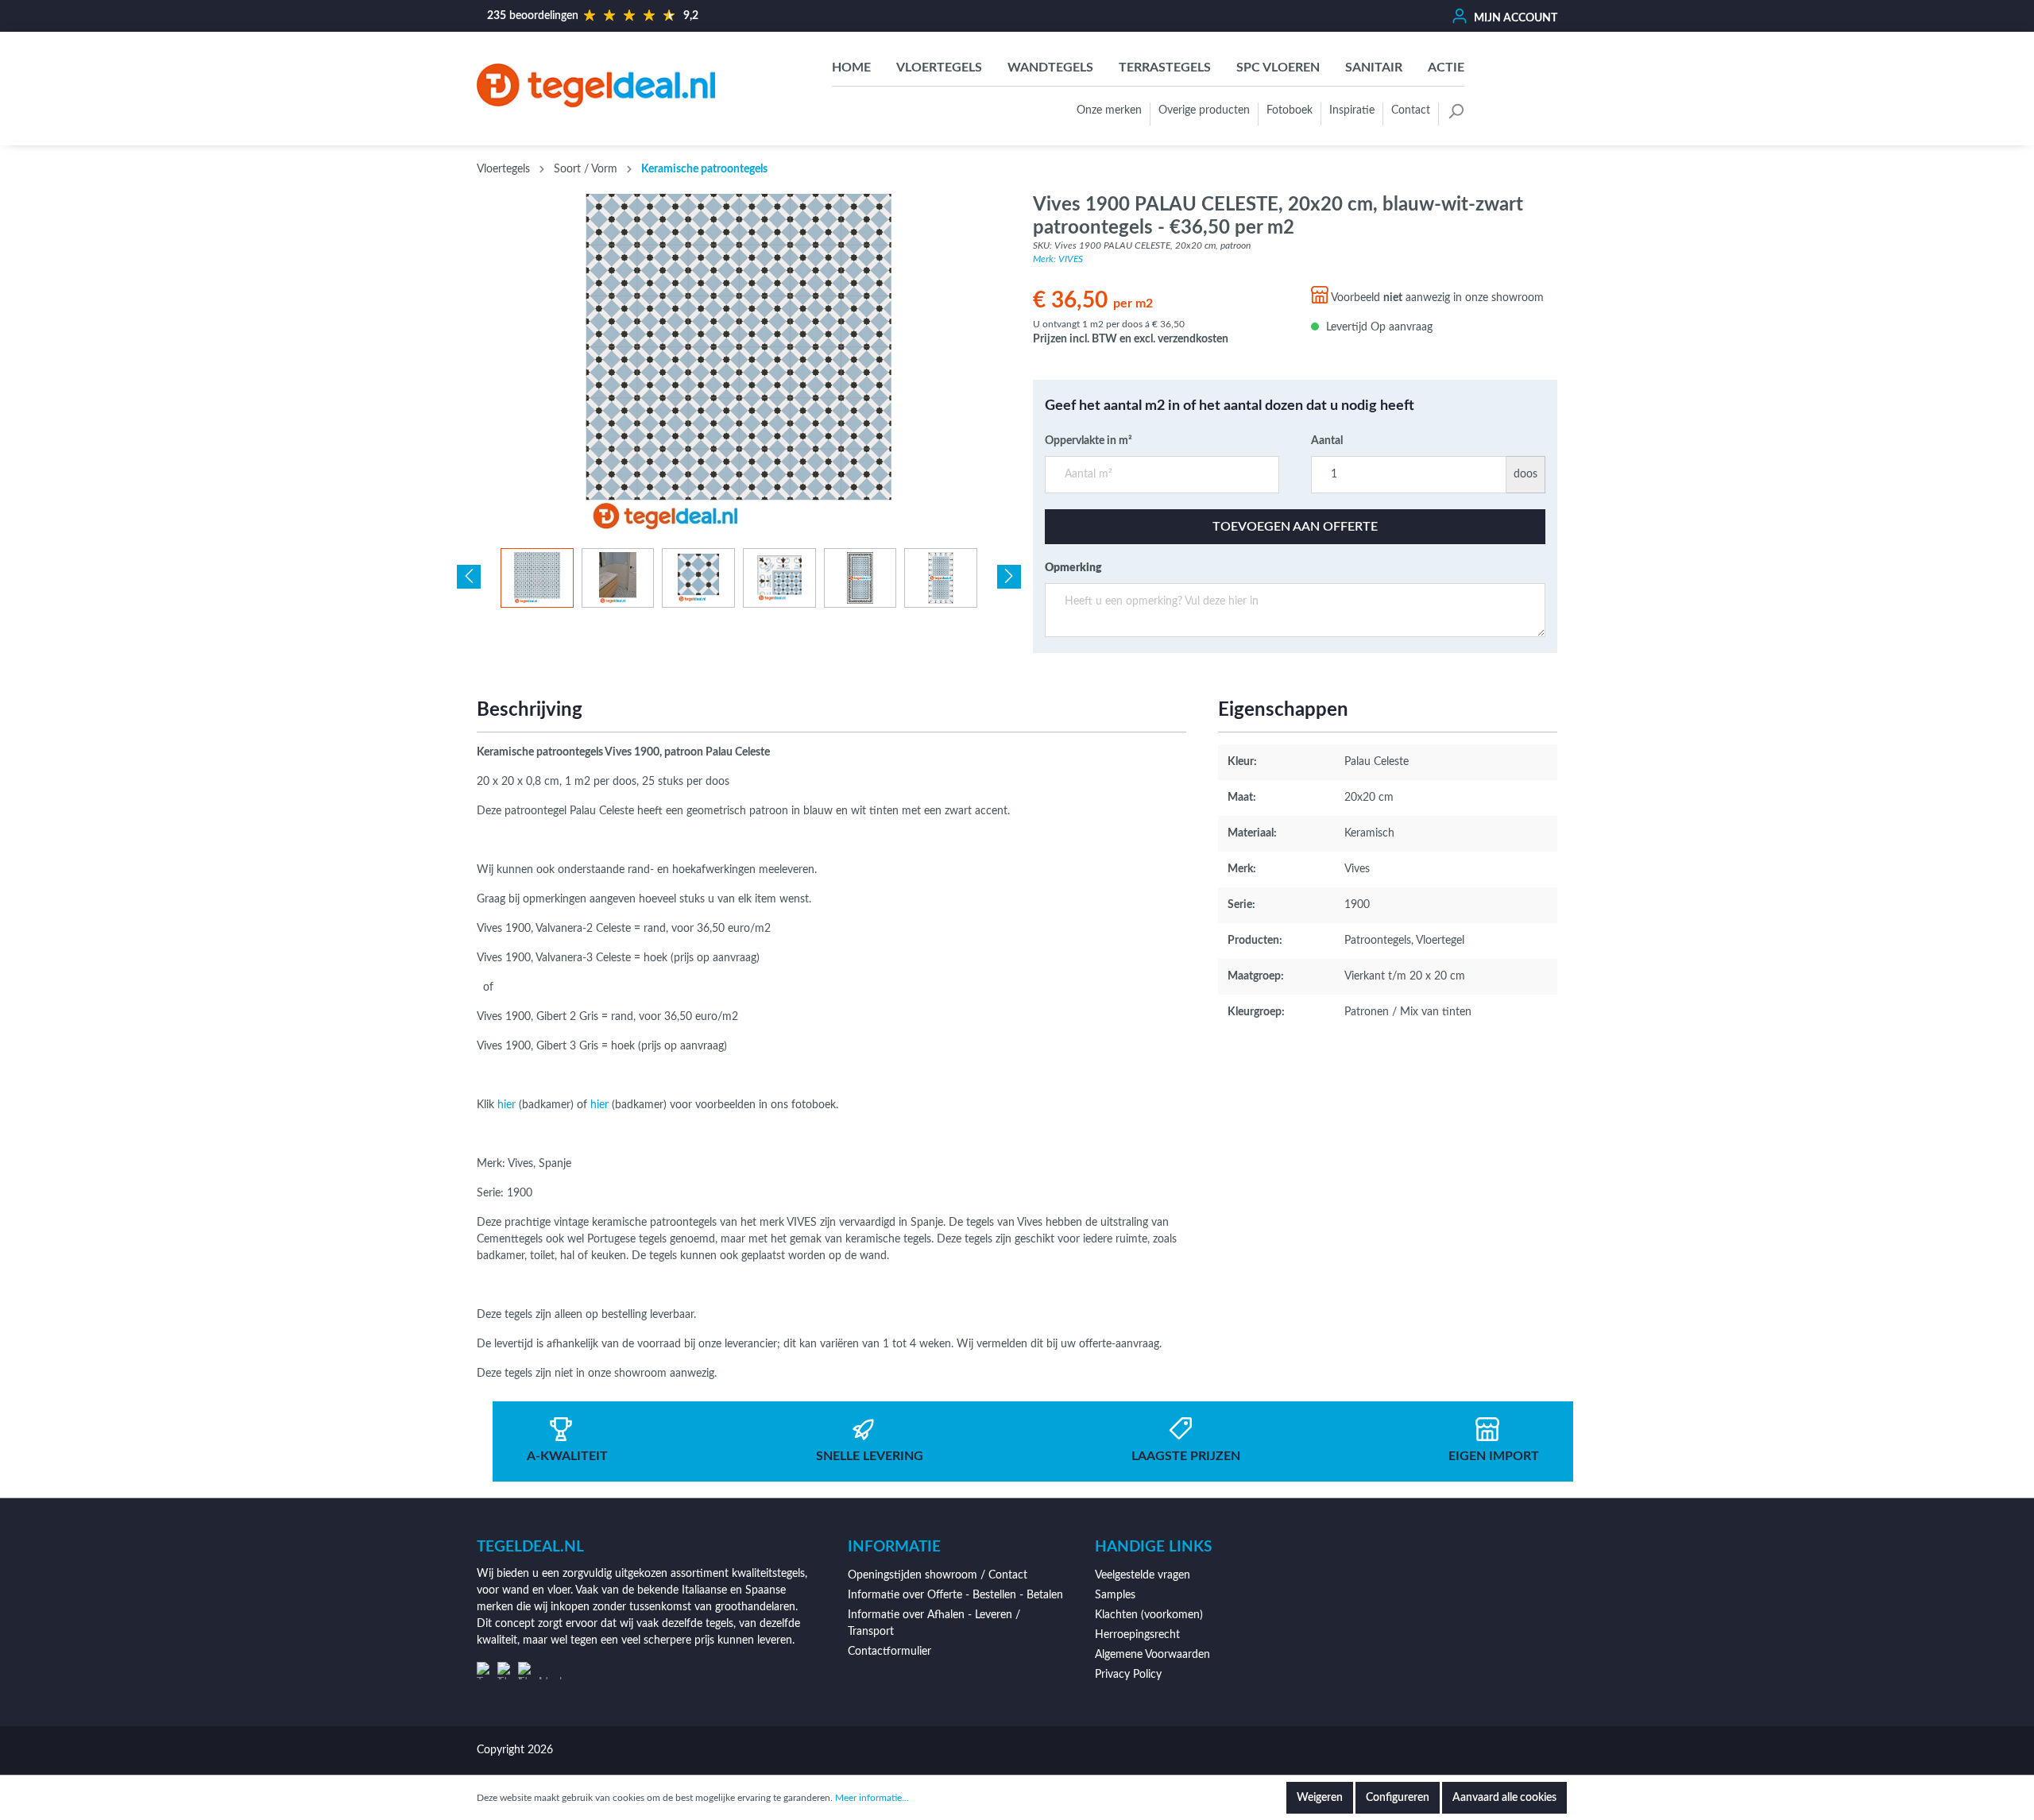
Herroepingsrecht (1137, 1635)
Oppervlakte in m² (1089, 441)
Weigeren (1320, 1798)
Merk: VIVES (1058, 259)
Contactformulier (889, 1652)
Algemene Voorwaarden (1152, 1655)
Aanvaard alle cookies (1504, 1798)
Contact (1411, 110)
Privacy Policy (1128, 1675)
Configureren (1398, 1798)
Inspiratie (1352, 110)
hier (507, 1105)
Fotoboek (1290, 110)
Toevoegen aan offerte (1295, 527)
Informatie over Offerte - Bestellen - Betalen (955, 1595)
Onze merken (1109, 110)
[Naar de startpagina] (596, 85)
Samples (1115, 1595)
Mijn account (1514, 18)
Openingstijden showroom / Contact (938, 1575)
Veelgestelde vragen (1143, 1575)
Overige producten (1204, 110)
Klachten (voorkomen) (1149, 1615)
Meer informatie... (872, 1798)
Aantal (1327, 441)
